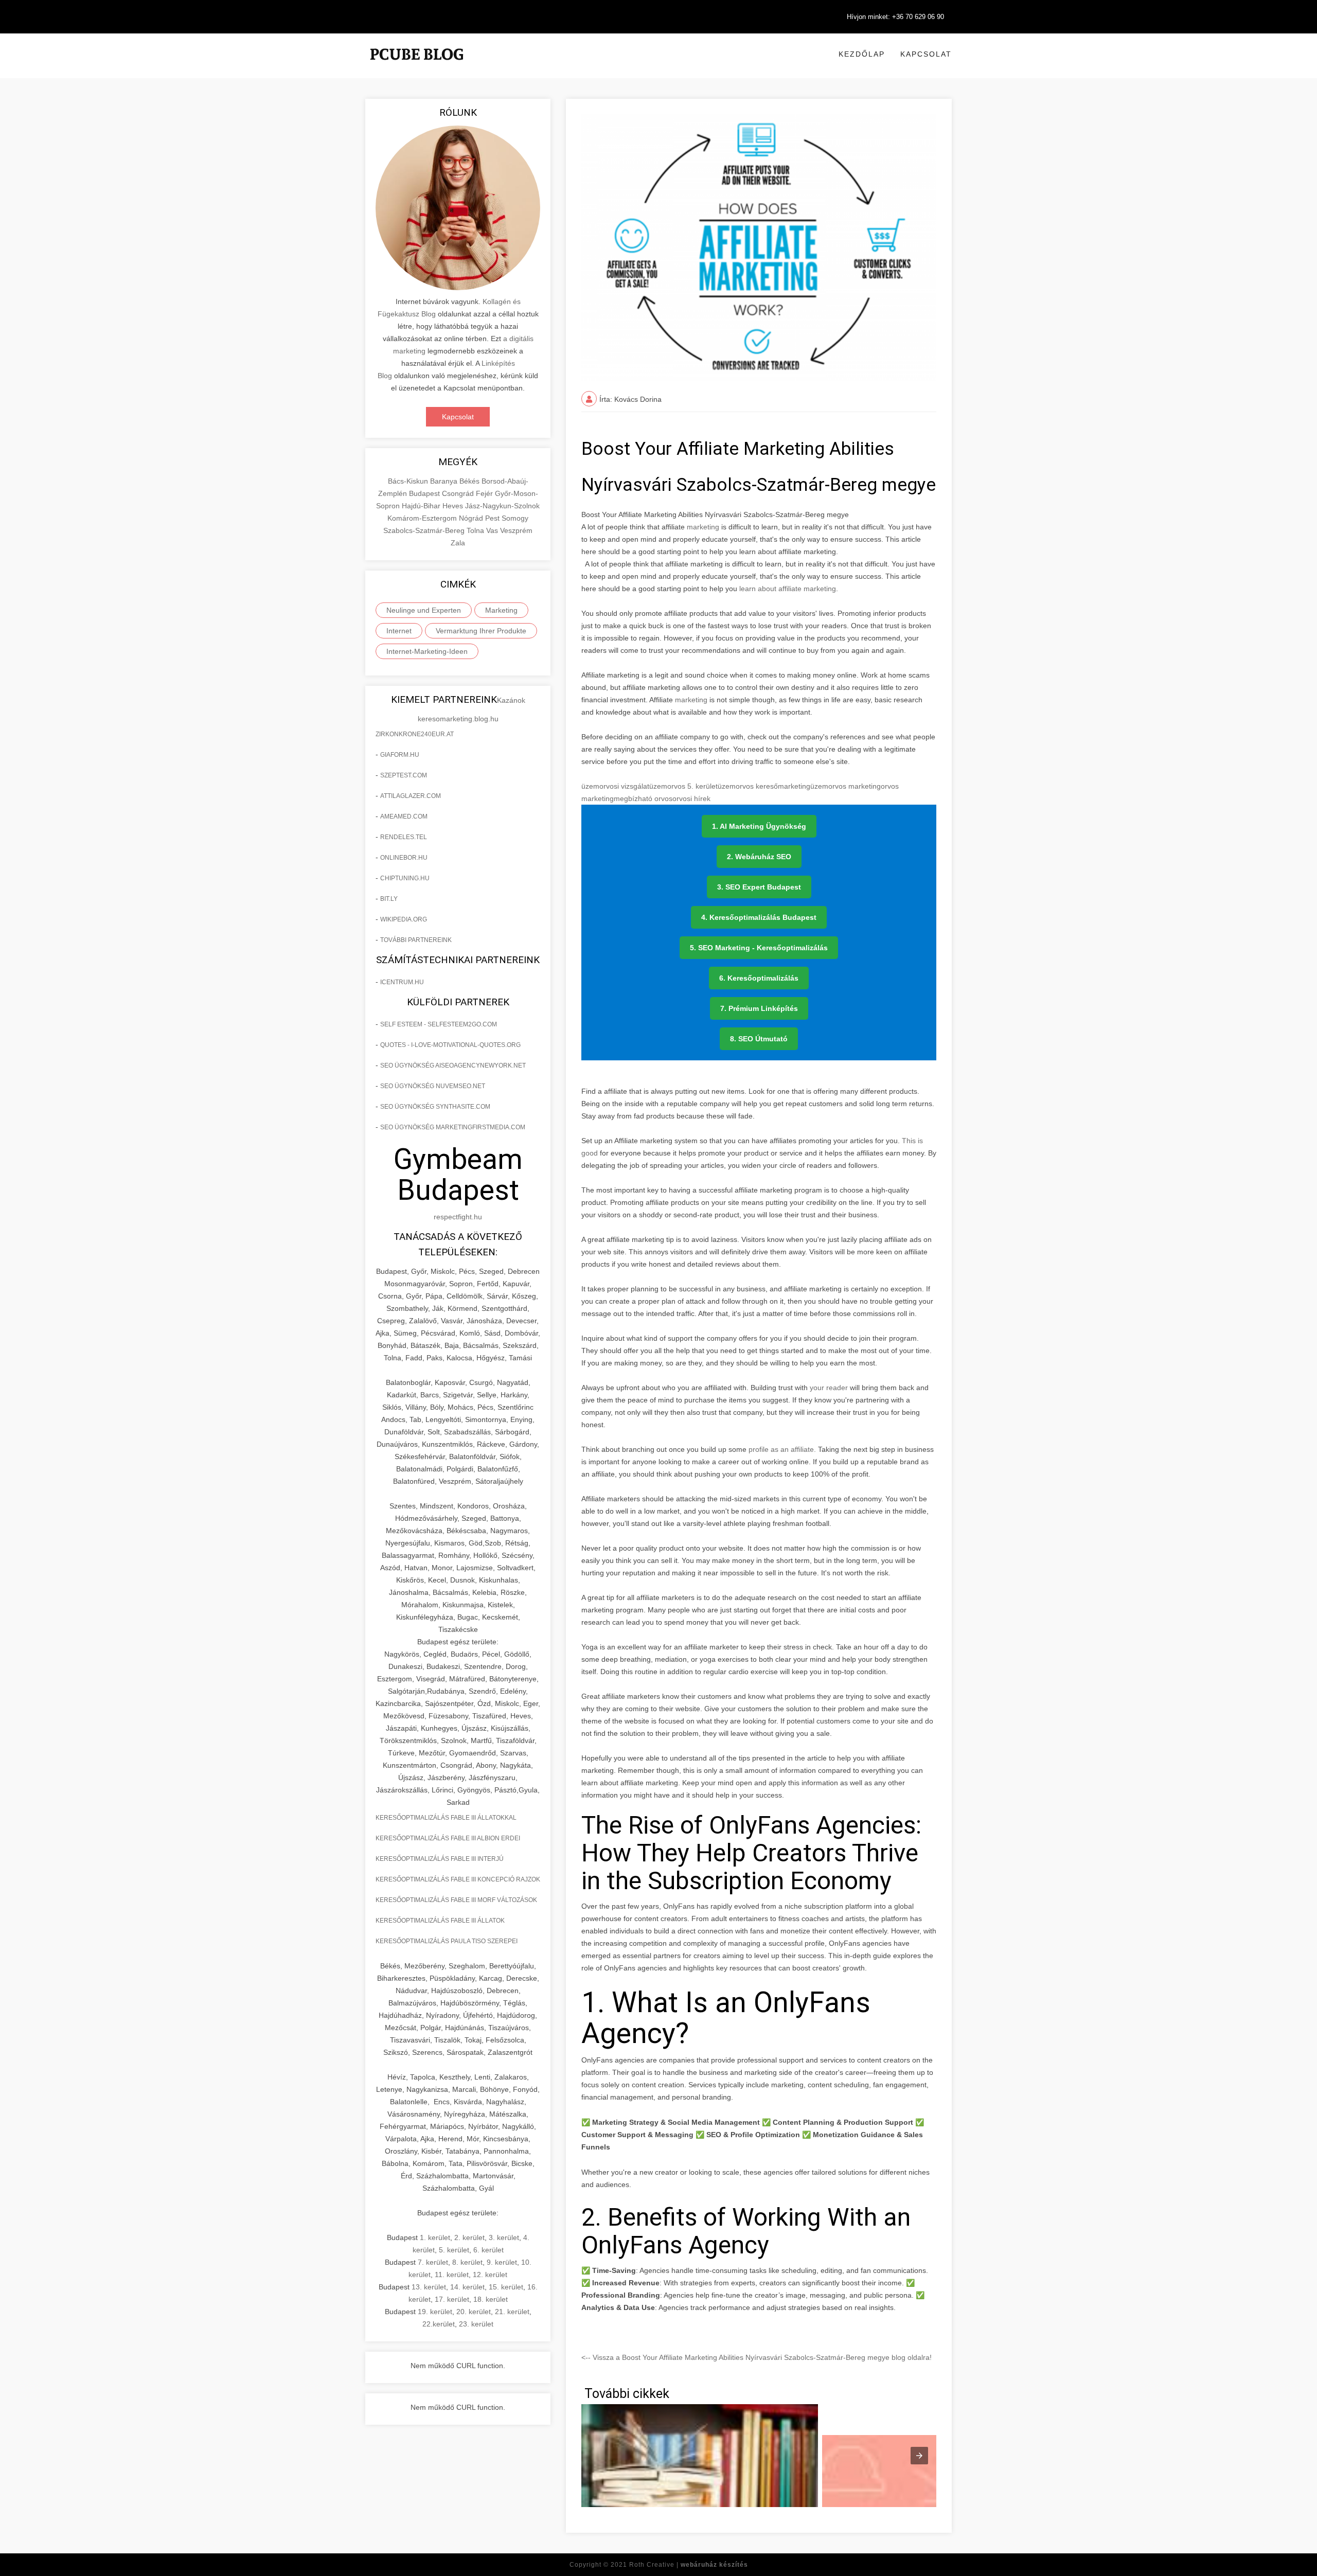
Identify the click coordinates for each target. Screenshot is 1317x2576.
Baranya (445, 481)
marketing (703, 527)
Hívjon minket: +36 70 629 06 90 (895, 17)
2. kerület (469, 2237)
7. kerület (433, 2262)
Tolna (476, 530)
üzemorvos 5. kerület (683, 786)
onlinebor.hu (404, 858)
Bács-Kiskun (409, 481)
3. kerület (504, 2237)
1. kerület (435, 2237)
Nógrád (472, 518)
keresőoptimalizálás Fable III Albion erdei (448, 1838)
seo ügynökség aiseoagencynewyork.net (453, 1065)
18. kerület (491, 2299)
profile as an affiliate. (783, 1449)
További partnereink (416, 940)
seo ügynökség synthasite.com (435, 1107)
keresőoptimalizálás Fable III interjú (440, 1859)
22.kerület (439, 2324)
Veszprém (516, 530)
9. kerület (502, 2262)
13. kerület (429, 2287)
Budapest (425, 493)
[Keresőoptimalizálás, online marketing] (417, 67)
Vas (493, 530)
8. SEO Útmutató (759, 1039)
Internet (399, 631)
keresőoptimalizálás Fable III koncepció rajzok (458, 1879)
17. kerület (452, 2299)
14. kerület (467, 2287)
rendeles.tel (404, 837)
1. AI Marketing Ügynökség (759, 826)
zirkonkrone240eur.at (415, 734)
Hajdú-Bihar (422, 506)
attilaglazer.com (411, 796)
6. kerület (488, 2250)
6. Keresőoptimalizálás (759, 978)
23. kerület (476, 2324)
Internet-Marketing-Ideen (427, 651)
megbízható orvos (643, 798)
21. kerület (512, 2312)
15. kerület (506, 2287)
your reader (830, 1388)
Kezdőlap (862, 54)
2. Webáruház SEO (759, 857)
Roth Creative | (689, 2565)
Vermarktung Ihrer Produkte (481, 631)
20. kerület (474, 2312)
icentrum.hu (402, 982)
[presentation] (919, 2456)
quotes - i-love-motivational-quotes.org (450, 1045)
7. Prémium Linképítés (759, 1008)
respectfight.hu (458, 1217)
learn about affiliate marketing (787, 589)
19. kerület (435, 2312)
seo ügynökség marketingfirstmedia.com (453, 1127)
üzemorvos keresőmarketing (764, 786)
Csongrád (459, 493)
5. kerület (454, 2250)
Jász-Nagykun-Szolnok (502, 506)
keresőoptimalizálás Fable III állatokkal (446, 1818)
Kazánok (511, 700)
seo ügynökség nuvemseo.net (433, 1086)
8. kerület (467, 2262)
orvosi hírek (691, 798)
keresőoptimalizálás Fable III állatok (440, 1921)
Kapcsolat (926, 54)
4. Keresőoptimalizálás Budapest (759, 917)
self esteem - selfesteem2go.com (439, 1024)
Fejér (485, 493)
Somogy (515, 518)
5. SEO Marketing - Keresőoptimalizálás (759, 948)
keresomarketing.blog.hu (458, 719)
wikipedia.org (404, 919)
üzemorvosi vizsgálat (615, 786)
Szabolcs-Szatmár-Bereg (425, 530)
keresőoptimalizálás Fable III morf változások (456, 1900)
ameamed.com (404, 816)
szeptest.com (404, 775)
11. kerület (452, 2275)
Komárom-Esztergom (423, 518)
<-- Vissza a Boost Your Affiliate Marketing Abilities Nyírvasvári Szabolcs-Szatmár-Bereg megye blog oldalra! (757, 2357)
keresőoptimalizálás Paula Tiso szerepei (447, 1941)
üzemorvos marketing (846, 786)
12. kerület (490, 2275)
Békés (470, 481)
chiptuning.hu (405, 878)
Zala (458, 543)
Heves (454, 506)
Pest (493, 518)
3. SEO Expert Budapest (759, 887)
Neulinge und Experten (424, 610)
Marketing (501, 610)
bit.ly (389, 899)
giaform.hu (400, 755)
